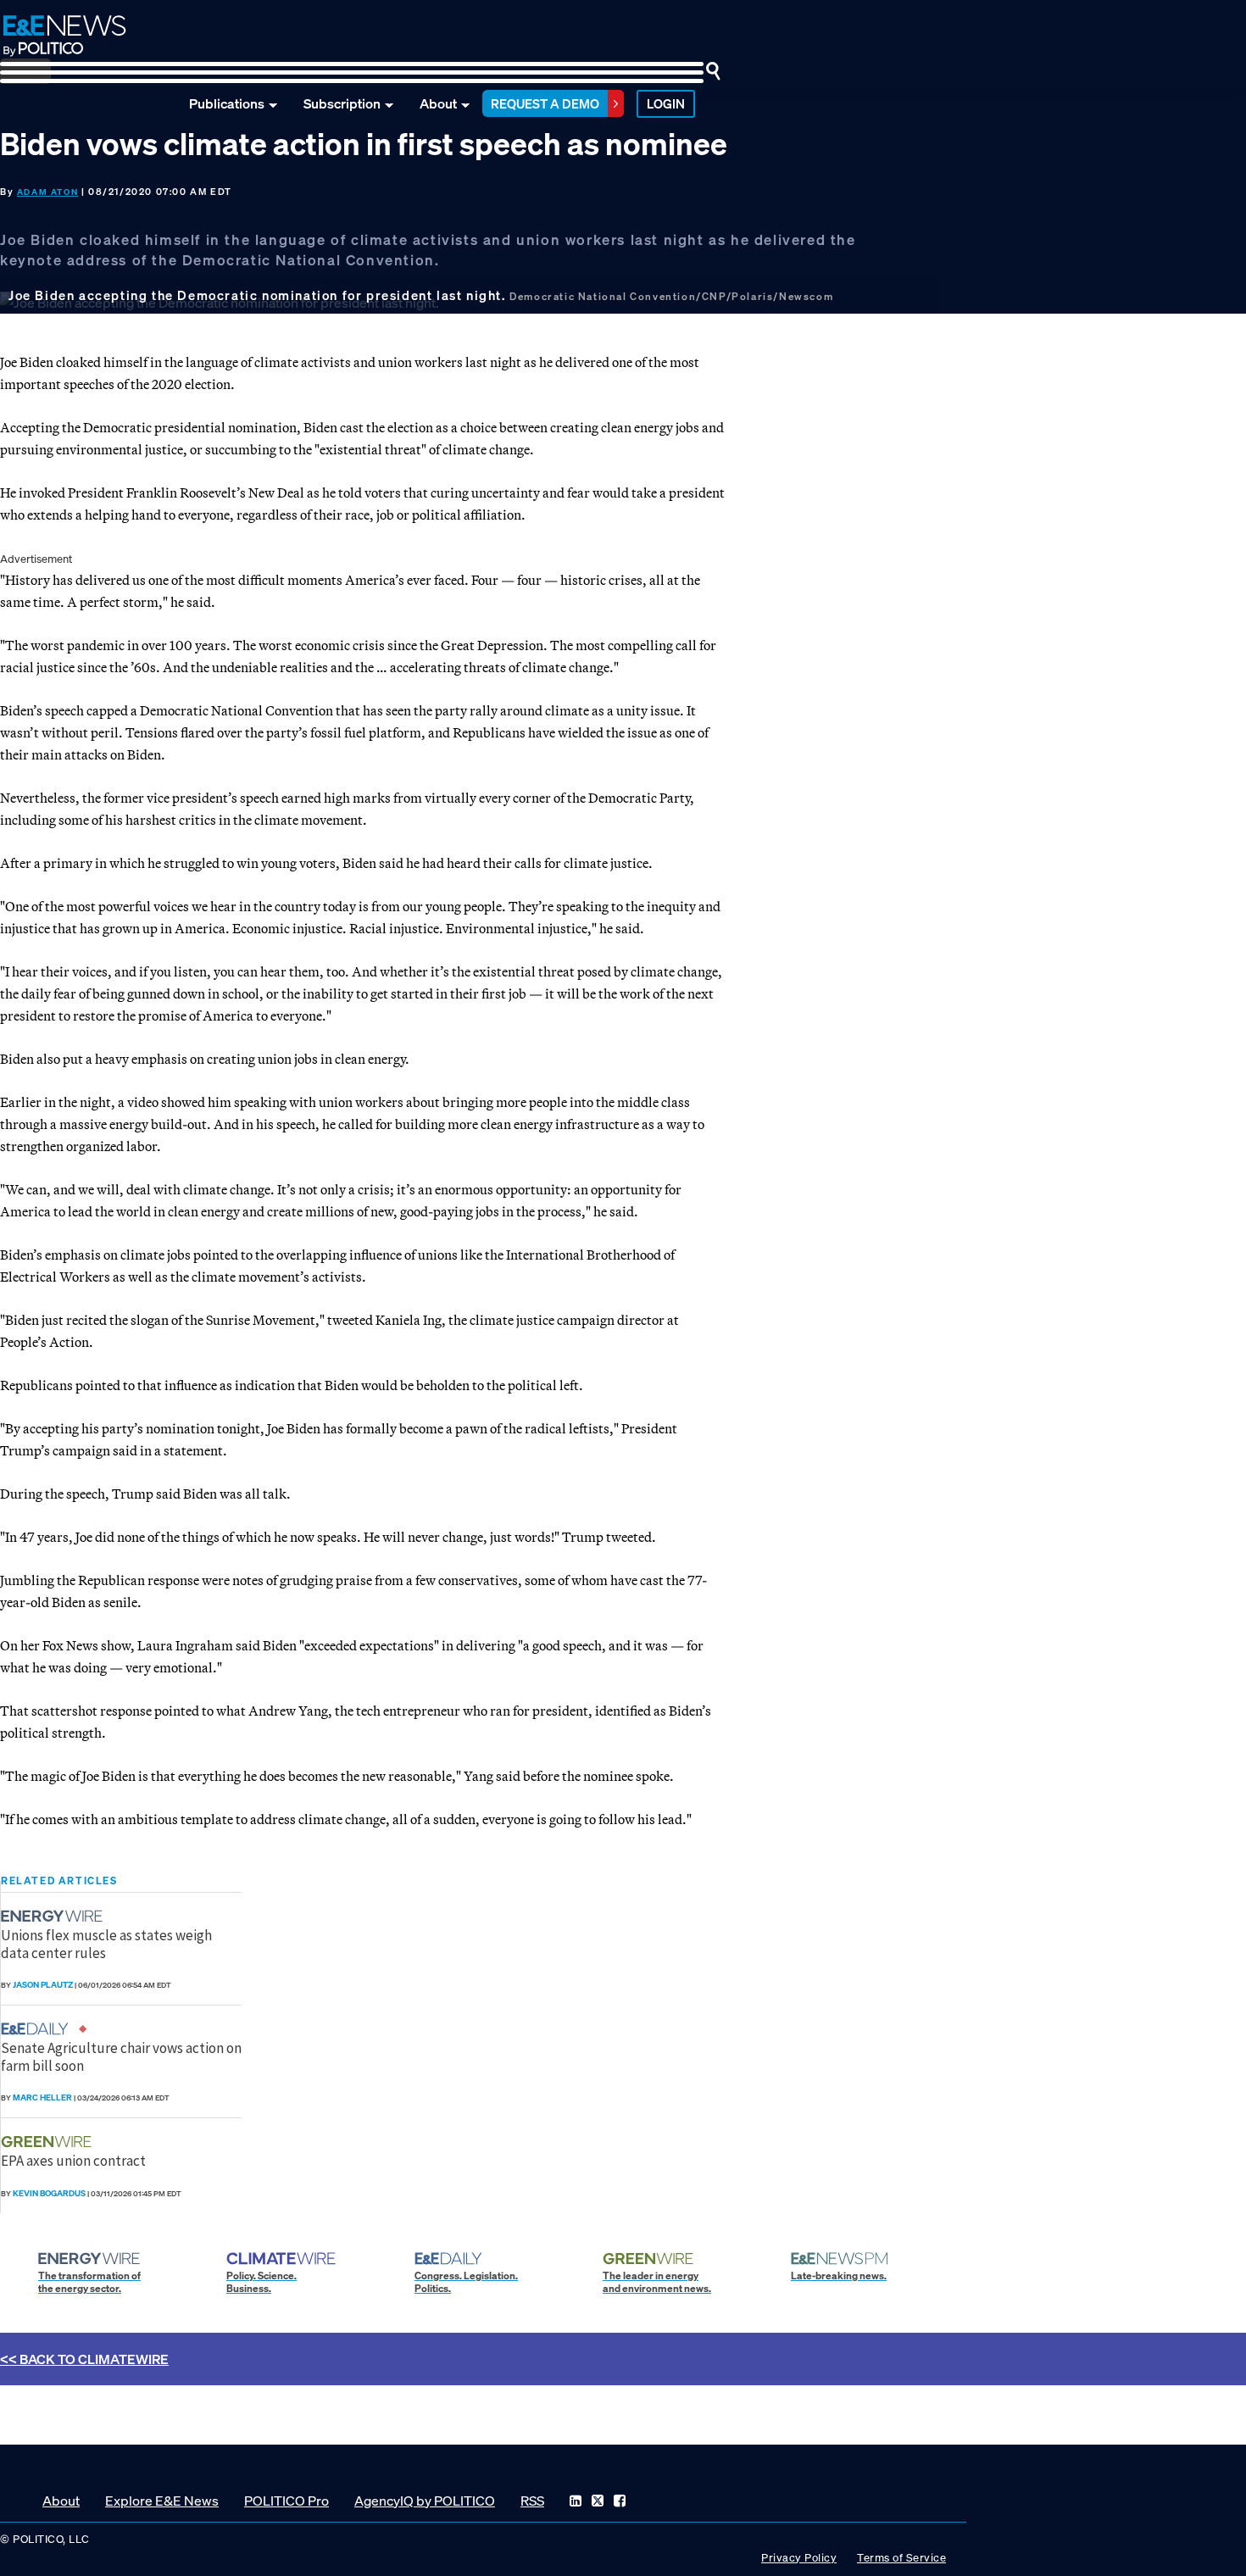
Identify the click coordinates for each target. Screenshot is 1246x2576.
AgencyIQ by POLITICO (425, 2501)
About (438, 103)
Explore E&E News (162, 2501)
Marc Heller (42, 2098)
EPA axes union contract (73, 2161)
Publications (227, 103)
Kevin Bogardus (49, 2193)
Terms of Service (901, 2558)
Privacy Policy (799, 2558)
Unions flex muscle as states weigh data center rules (106, 1944)
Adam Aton (47, 192)
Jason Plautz (43, 1985)
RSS (532, 2501)
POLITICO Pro (286, 2501)
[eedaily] (40, 2029)
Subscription (342, 103)
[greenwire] (48, 2142)
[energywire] (54, 1916)
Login (666, 103)
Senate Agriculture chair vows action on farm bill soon (121, 2056)
